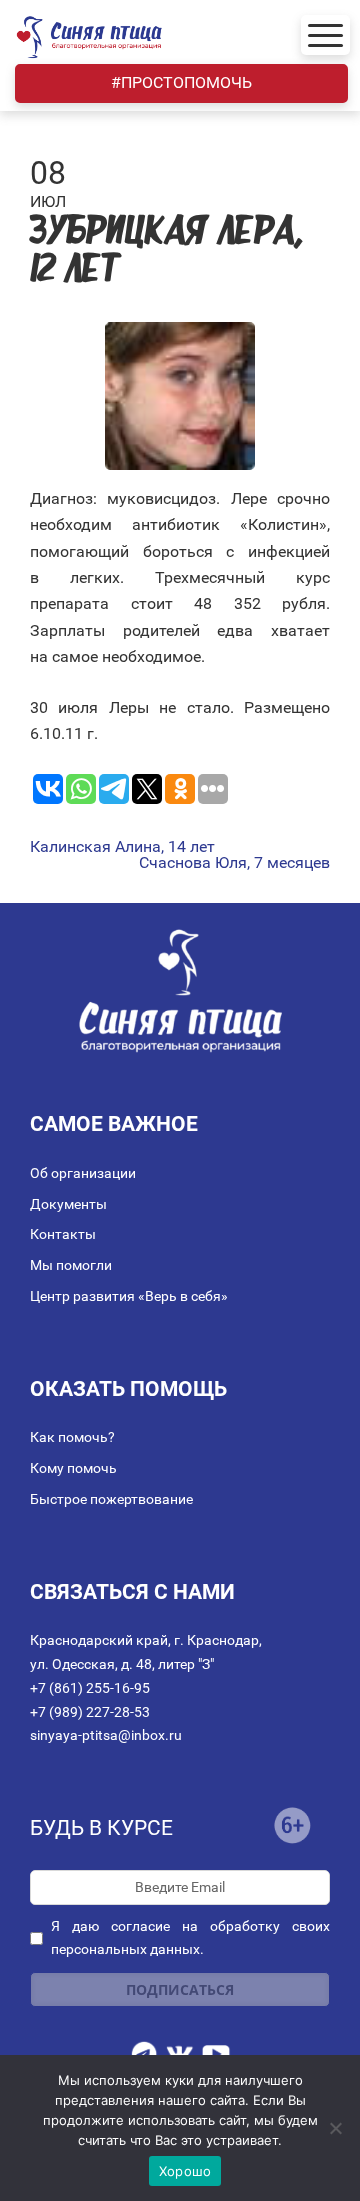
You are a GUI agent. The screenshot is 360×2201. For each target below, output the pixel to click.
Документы (68, 1204)
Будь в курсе (101, 1828)
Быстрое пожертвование (111, 1499)
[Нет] (335, 2128)
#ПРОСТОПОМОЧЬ (181, 82)
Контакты (63, 1234)
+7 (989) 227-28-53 (90, 1712)
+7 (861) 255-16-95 (90, 1688)
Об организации (83, 1173)
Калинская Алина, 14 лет (122, 847)
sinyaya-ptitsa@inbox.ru (106, 1735)
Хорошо (185, 2171)
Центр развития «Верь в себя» (129, 1296)
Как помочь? (72, 1437)
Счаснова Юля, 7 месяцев (234, 863)
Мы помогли (71, 1265)
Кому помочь (73, 1468)
